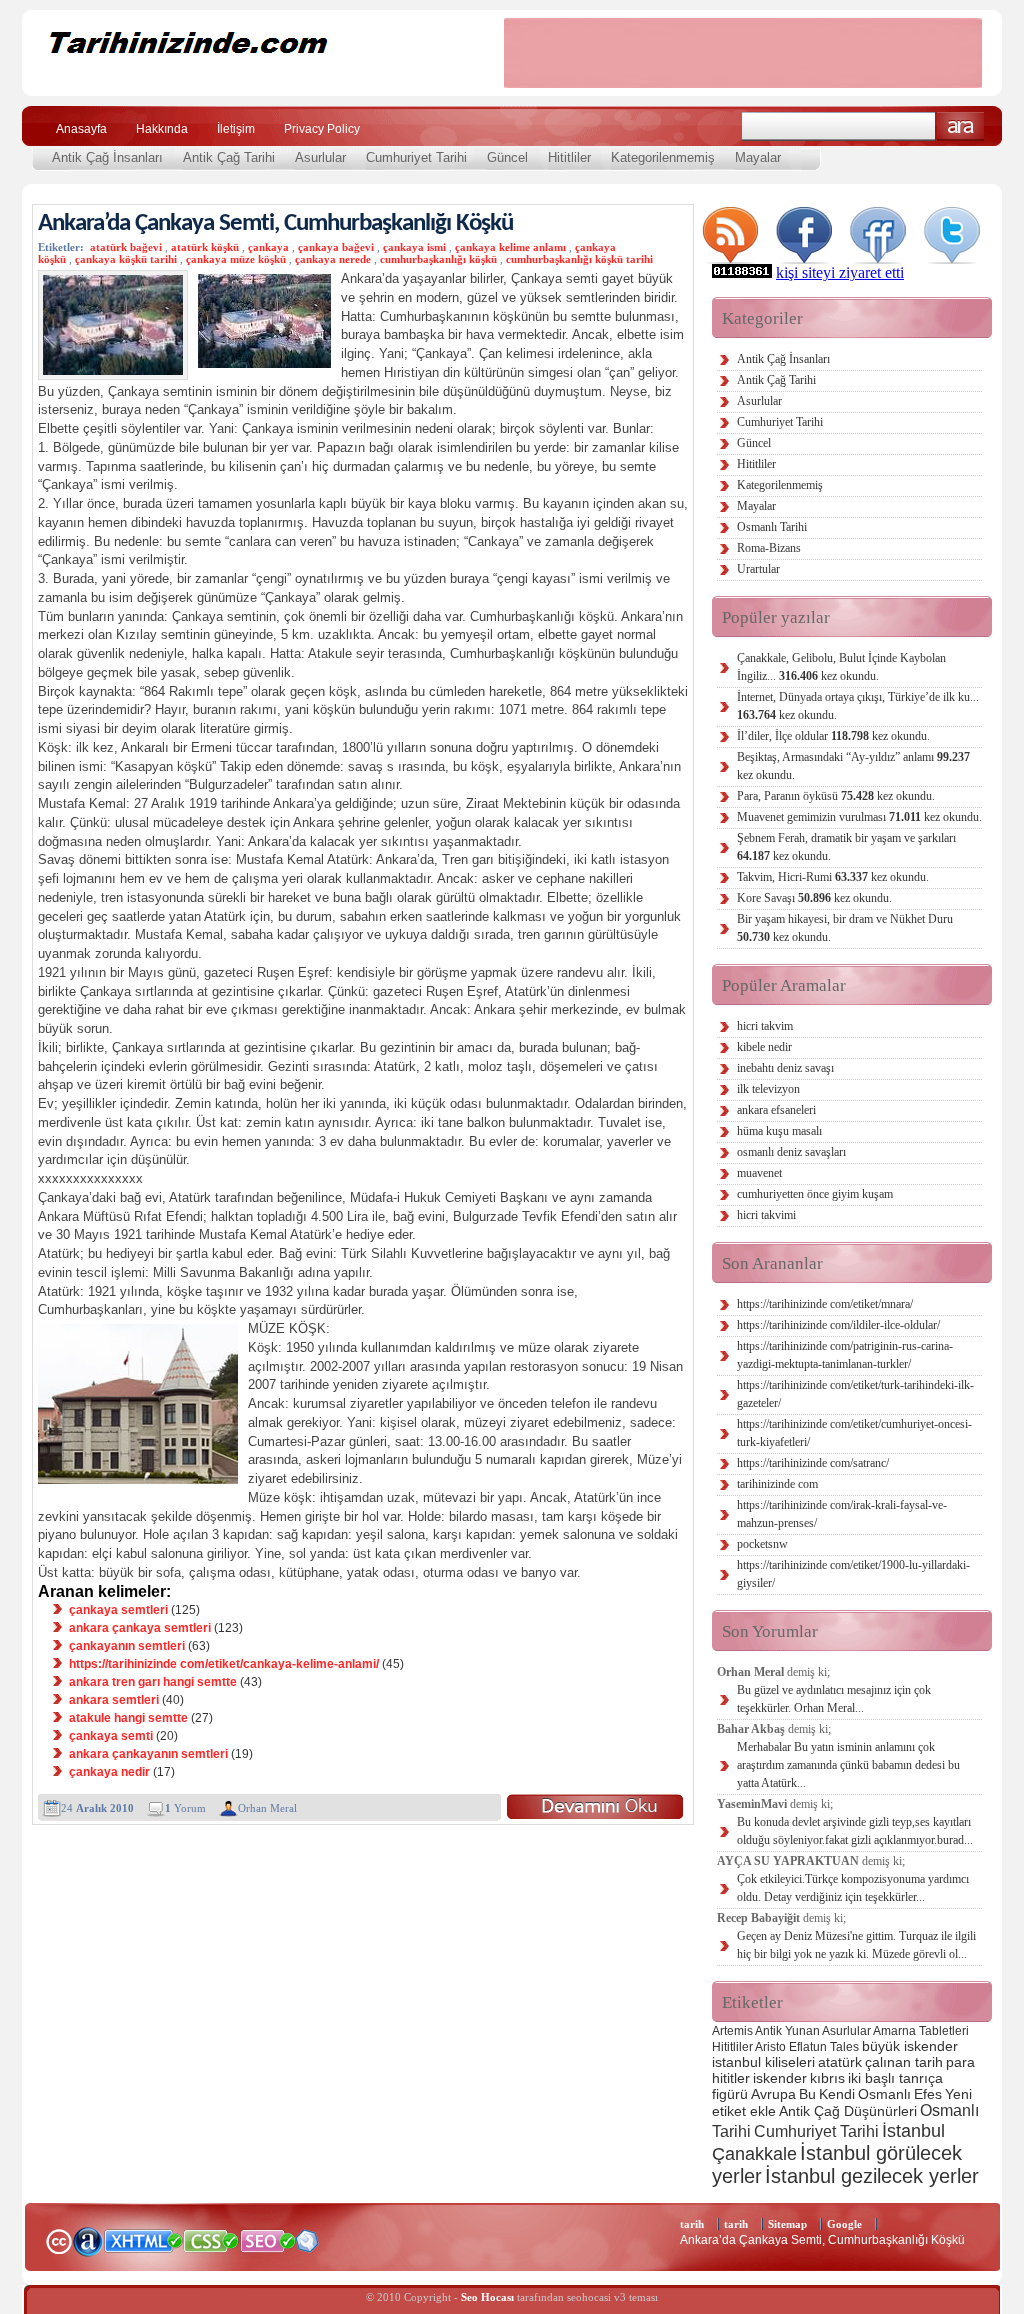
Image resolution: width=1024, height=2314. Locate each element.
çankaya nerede (333, 259)
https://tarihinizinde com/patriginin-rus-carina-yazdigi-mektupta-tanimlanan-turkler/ (845, 1355)
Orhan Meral (267, 1808)
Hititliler (569, 157)
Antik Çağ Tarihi (229, 157)
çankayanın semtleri (127, 1646)
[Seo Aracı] (307, 2247)
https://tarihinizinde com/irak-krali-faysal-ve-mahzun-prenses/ (842, 1514)
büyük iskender (910, 2046)
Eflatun (808, 2047)
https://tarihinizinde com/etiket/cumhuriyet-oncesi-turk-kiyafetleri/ (854, 1433)
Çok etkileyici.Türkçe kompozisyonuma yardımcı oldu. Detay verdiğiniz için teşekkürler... (853, 1888)
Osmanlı (884, 2094)
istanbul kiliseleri (763, 2062)
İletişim (236, 129)
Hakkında (162, 129)
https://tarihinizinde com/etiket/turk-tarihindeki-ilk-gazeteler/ (855, 1394)
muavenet (759, 1173)
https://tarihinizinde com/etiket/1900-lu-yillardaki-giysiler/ (853, 1574)
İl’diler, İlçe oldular (833, 736)
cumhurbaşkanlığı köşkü (438, 259)
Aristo (770, 2047)
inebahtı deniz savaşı (785, 1068)
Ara (960, 126)
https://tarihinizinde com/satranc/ (813, 1463)
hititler (731, 2078)
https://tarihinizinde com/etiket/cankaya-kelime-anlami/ (224, 1664)
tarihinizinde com (777, 1484)
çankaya (268, 247)
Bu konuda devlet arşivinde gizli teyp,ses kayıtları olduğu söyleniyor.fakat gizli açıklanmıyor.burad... (855, 1831)
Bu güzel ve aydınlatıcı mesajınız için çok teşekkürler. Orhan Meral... (834, 1699)
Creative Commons (58, 2239)
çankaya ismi (414, 247)
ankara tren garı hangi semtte (153, 1682)
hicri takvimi (766, 1215)
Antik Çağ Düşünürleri (848, 2111)
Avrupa (773, 2094)
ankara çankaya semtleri (140, 1628)
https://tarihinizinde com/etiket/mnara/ (825, 1304)
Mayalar (758, 157)
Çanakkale (754, 2153)
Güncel (507, 157)
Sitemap (787, 2224)
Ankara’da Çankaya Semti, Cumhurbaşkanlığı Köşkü (275, 223)
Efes (928, 2094)
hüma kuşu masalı (779, 1131)
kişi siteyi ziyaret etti (840, 272)
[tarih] (249, 79)
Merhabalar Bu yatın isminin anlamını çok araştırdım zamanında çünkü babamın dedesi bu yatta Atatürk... (848, 1765)
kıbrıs (827, 2078)
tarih (692, 2224)
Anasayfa (81, 129)
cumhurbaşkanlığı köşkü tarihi (579, 259)
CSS (211, 2240)
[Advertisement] (743, 53)
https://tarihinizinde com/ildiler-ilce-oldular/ (838, 1325)
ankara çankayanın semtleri (148, 1754)
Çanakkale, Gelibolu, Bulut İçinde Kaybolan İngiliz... (841, 667)
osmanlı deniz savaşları (791, 1152)
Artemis (732, 2031)
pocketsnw (762, 1544)
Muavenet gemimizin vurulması (859, 817)
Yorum (185, 1808)
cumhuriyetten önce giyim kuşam (815, 1194)
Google (844, 2224)
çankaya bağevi (336, 247)
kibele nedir (764, 1047)
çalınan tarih (904, 2062)
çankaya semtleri (118, 1610)
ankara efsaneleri (776, 1110)
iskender (780, 2078)
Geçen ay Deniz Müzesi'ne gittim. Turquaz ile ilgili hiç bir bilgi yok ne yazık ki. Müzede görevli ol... (856, 1945)
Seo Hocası (487, 2297)
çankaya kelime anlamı (510, 247)
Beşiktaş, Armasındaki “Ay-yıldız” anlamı (853, 766)
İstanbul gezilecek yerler (872, 2176)
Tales (844, 2047)
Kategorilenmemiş (663, 157)
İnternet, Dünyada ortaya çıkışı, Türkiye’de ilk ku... (858, 706)
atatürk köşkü (205, 247)
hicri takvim (765, 1026)
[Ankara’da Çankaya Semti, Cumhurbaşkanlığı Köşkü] (595, 1806)
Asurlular (320, 157)
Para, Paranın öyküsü (836, 796)
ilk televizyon (768, 1089)
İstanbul (913, 2130)
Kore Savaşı (814, 898)
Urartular (758, 569)
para (960, 2062)
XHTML (143, 2239)
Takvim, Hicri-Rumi (833, 877)
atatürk (840, 2062)
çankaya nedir (109, 1772)
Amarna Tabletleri (921, 2031)
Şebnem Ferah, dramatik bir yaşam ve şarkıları (846, 847)
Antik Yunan (787, 2031)
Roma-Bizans (769, 548)
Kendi (837, 2094)
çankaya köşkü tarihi (126, 259)
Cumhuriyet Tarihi (416, 157)
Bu (807, 2094)
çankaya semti (111, 1736)
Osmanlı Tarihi (772, 527)
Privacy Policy (322, 129)
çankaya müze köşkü (236, 259)
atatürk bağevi (126, 247)
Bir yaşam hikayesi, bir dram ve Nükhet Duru (845, 928)
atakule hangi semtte (128, 1718)
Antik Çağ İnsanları (107, 157)
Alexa (88, 2241)
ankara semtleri (114, 1700)
